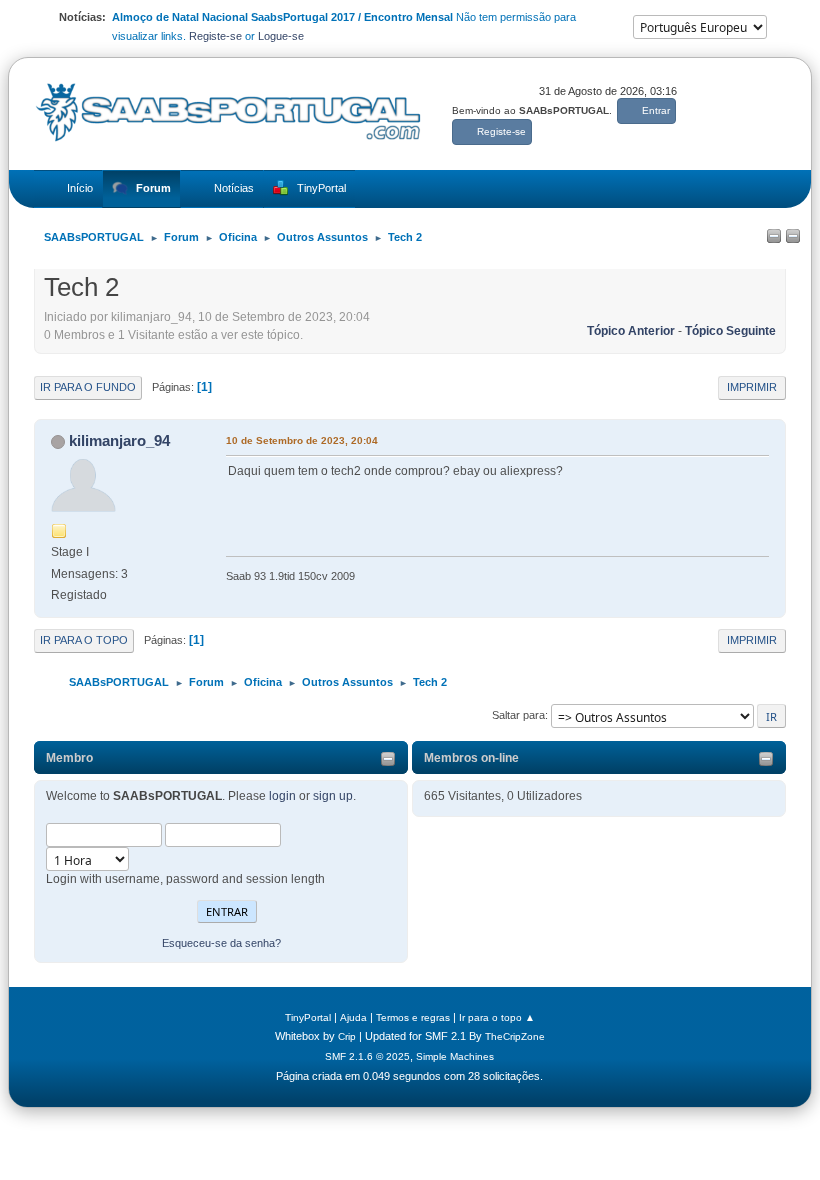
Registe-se (215, 36)
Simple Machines (455, 1056)
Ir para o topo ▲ (497, 1017)
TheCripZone (515, 1036)
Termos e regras (413, 1017)
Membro (69, 758)
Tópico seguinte (730, 331)
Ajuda (353, 1017)
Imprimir (752, 387)
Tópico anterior (631, 331)
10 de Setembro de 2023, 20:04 (302, 440)
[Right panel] (793, 237)
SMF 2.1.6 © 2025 (367, 1056)
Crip (347, 1036)
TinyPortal (308, 1017)
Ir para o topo (84, 640)
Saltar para (518, 715)
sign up (333, 796)
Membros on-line (471, 758)
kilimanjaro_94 (119, 440)
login (282, 796)
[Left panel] (774, 237)
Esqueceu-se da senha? (221, 943)
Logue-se (281, 36)
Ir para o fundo (88, 387)
